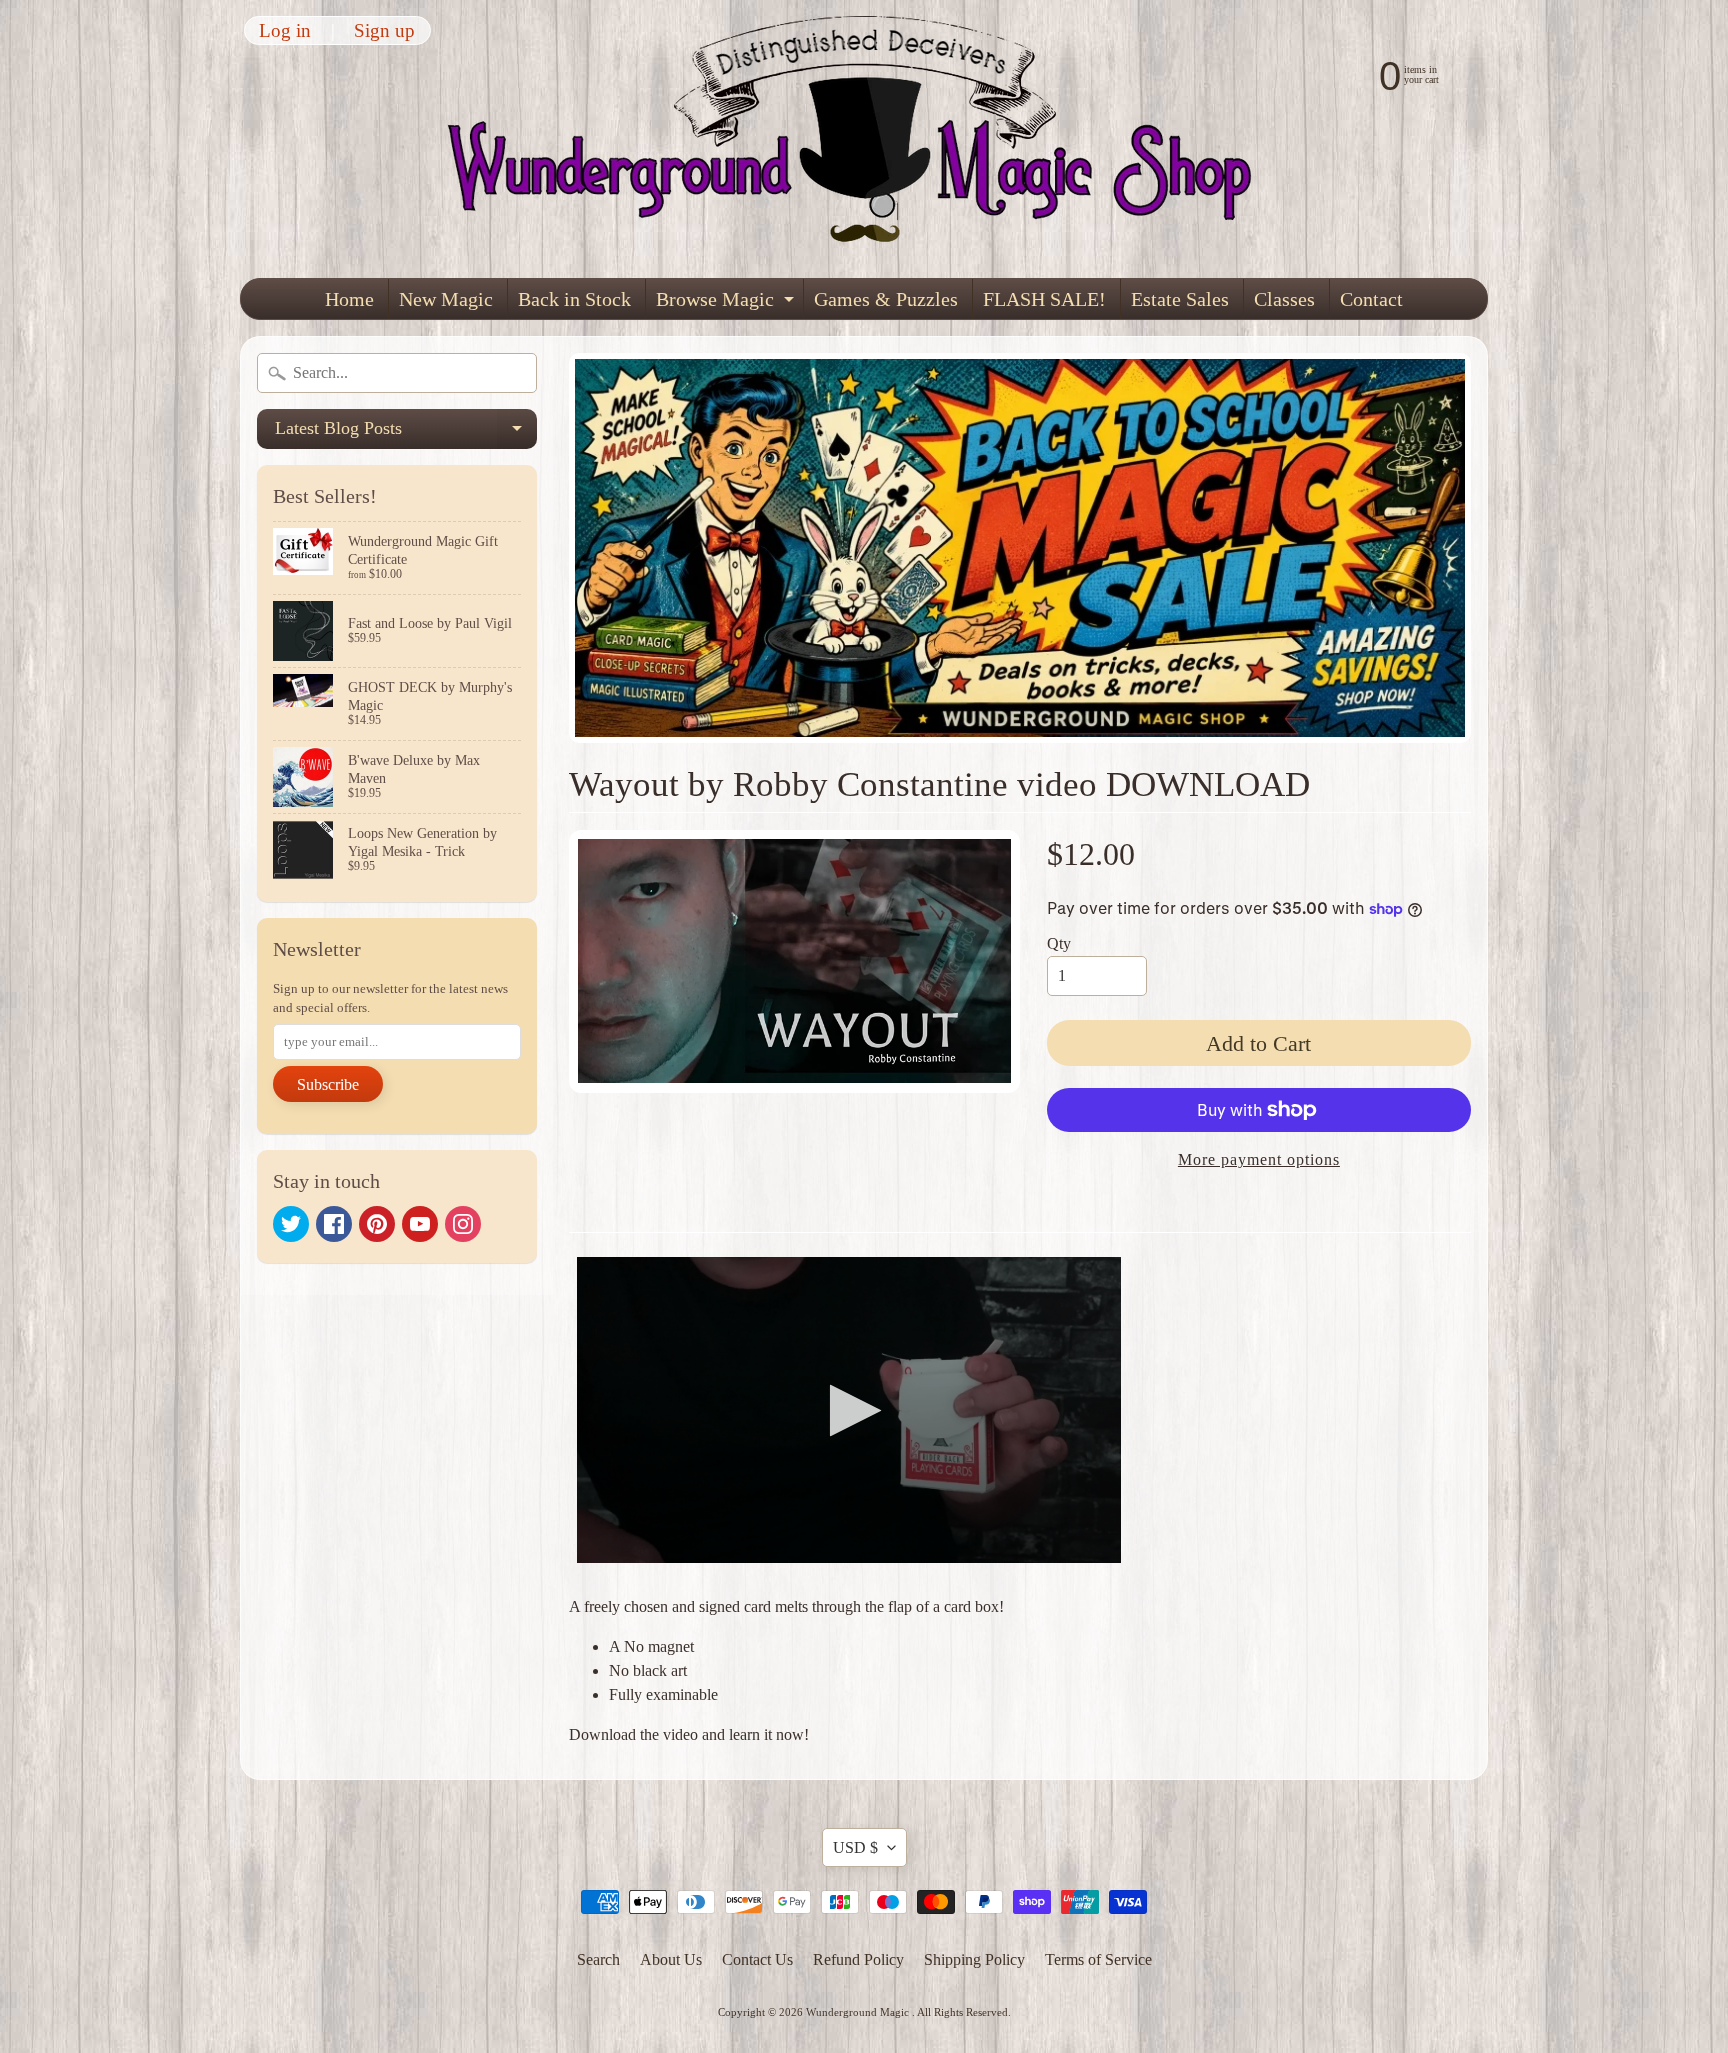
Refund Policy (858, 1959)
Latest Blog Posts (406, 433)
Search (598, 1959)
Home (349, 299)
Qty (1059, 943)
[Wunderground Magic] (865, 139)
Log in (285, 30)
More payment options (1259, 1159)
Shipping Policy (974, 1959)
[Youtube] (420, 1224)
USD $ (855, 1847)
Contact (1371, 299)
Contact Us (757, 1959)
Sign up (384, 30)
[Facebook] (334, 1224)
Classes (1284, 299)
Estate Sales (1180, 299)
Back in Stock (574, 299)
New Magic (446, 299)
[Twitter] (291, 1224)
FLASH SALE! (1044, 299)
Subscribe (328, 1084)
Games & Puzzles (886, 299)
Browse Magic (727, 303)
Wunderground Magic (859, 2012)
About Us (671, 1959)
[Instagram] (463, 1224)
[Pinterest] (377, 1224)
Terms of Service (1098, 1959)
